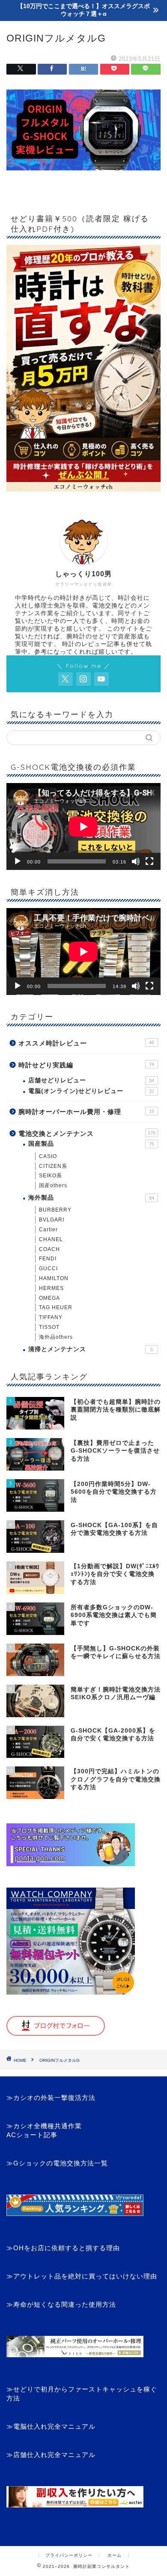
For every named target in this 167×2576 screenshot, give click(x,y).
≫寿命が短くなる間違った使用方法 (61, 2304)
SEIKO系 (51, 1176)
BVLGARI (52, 1220)
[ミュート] (136, 861)
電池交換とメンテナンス (87, 1133)
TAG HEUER (56, 1307)
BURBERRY (55, 1210)
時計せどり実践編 (86, 1065)
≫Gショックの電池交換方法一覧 (57, 2163)
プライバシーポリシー (69, 2555)
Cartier (48, 1230)
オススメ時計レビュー (86, 1043)
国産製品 (91, 1144)
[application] (83, 826)
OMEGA (49, 1298)
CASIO (48, 1156)
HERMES (51, 1288)
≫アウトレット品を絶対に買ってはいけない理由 (82, 2276)
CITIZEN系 (53, 1166)
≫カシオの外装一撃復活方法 (51, 2098)
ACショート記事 (32, 2135)
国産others (53, 1185)
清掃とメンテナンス (91, 1349)
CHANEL (51, 1239)
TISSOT (49, 1327)
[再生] (18, 861)
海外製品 (91, 1198)
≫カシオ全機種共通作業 (44, 2126)
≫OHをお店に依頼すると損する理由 (63, 2248)
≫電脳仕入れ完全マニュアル (51, 2426)
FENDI (48, 1259)
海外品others (56, 1337)
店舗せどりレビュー (91, 1080)
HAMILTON (54, 1278)
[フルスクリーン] (149, 861)
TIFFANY (51, 1317)
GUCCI (48, 1269)
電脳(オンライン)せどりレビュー (91, 1091)
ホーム (115, 2555)
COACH (49, 1249)
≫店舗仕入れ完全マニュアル (51, 2455)
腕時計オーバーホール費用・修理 (86, 1112)
